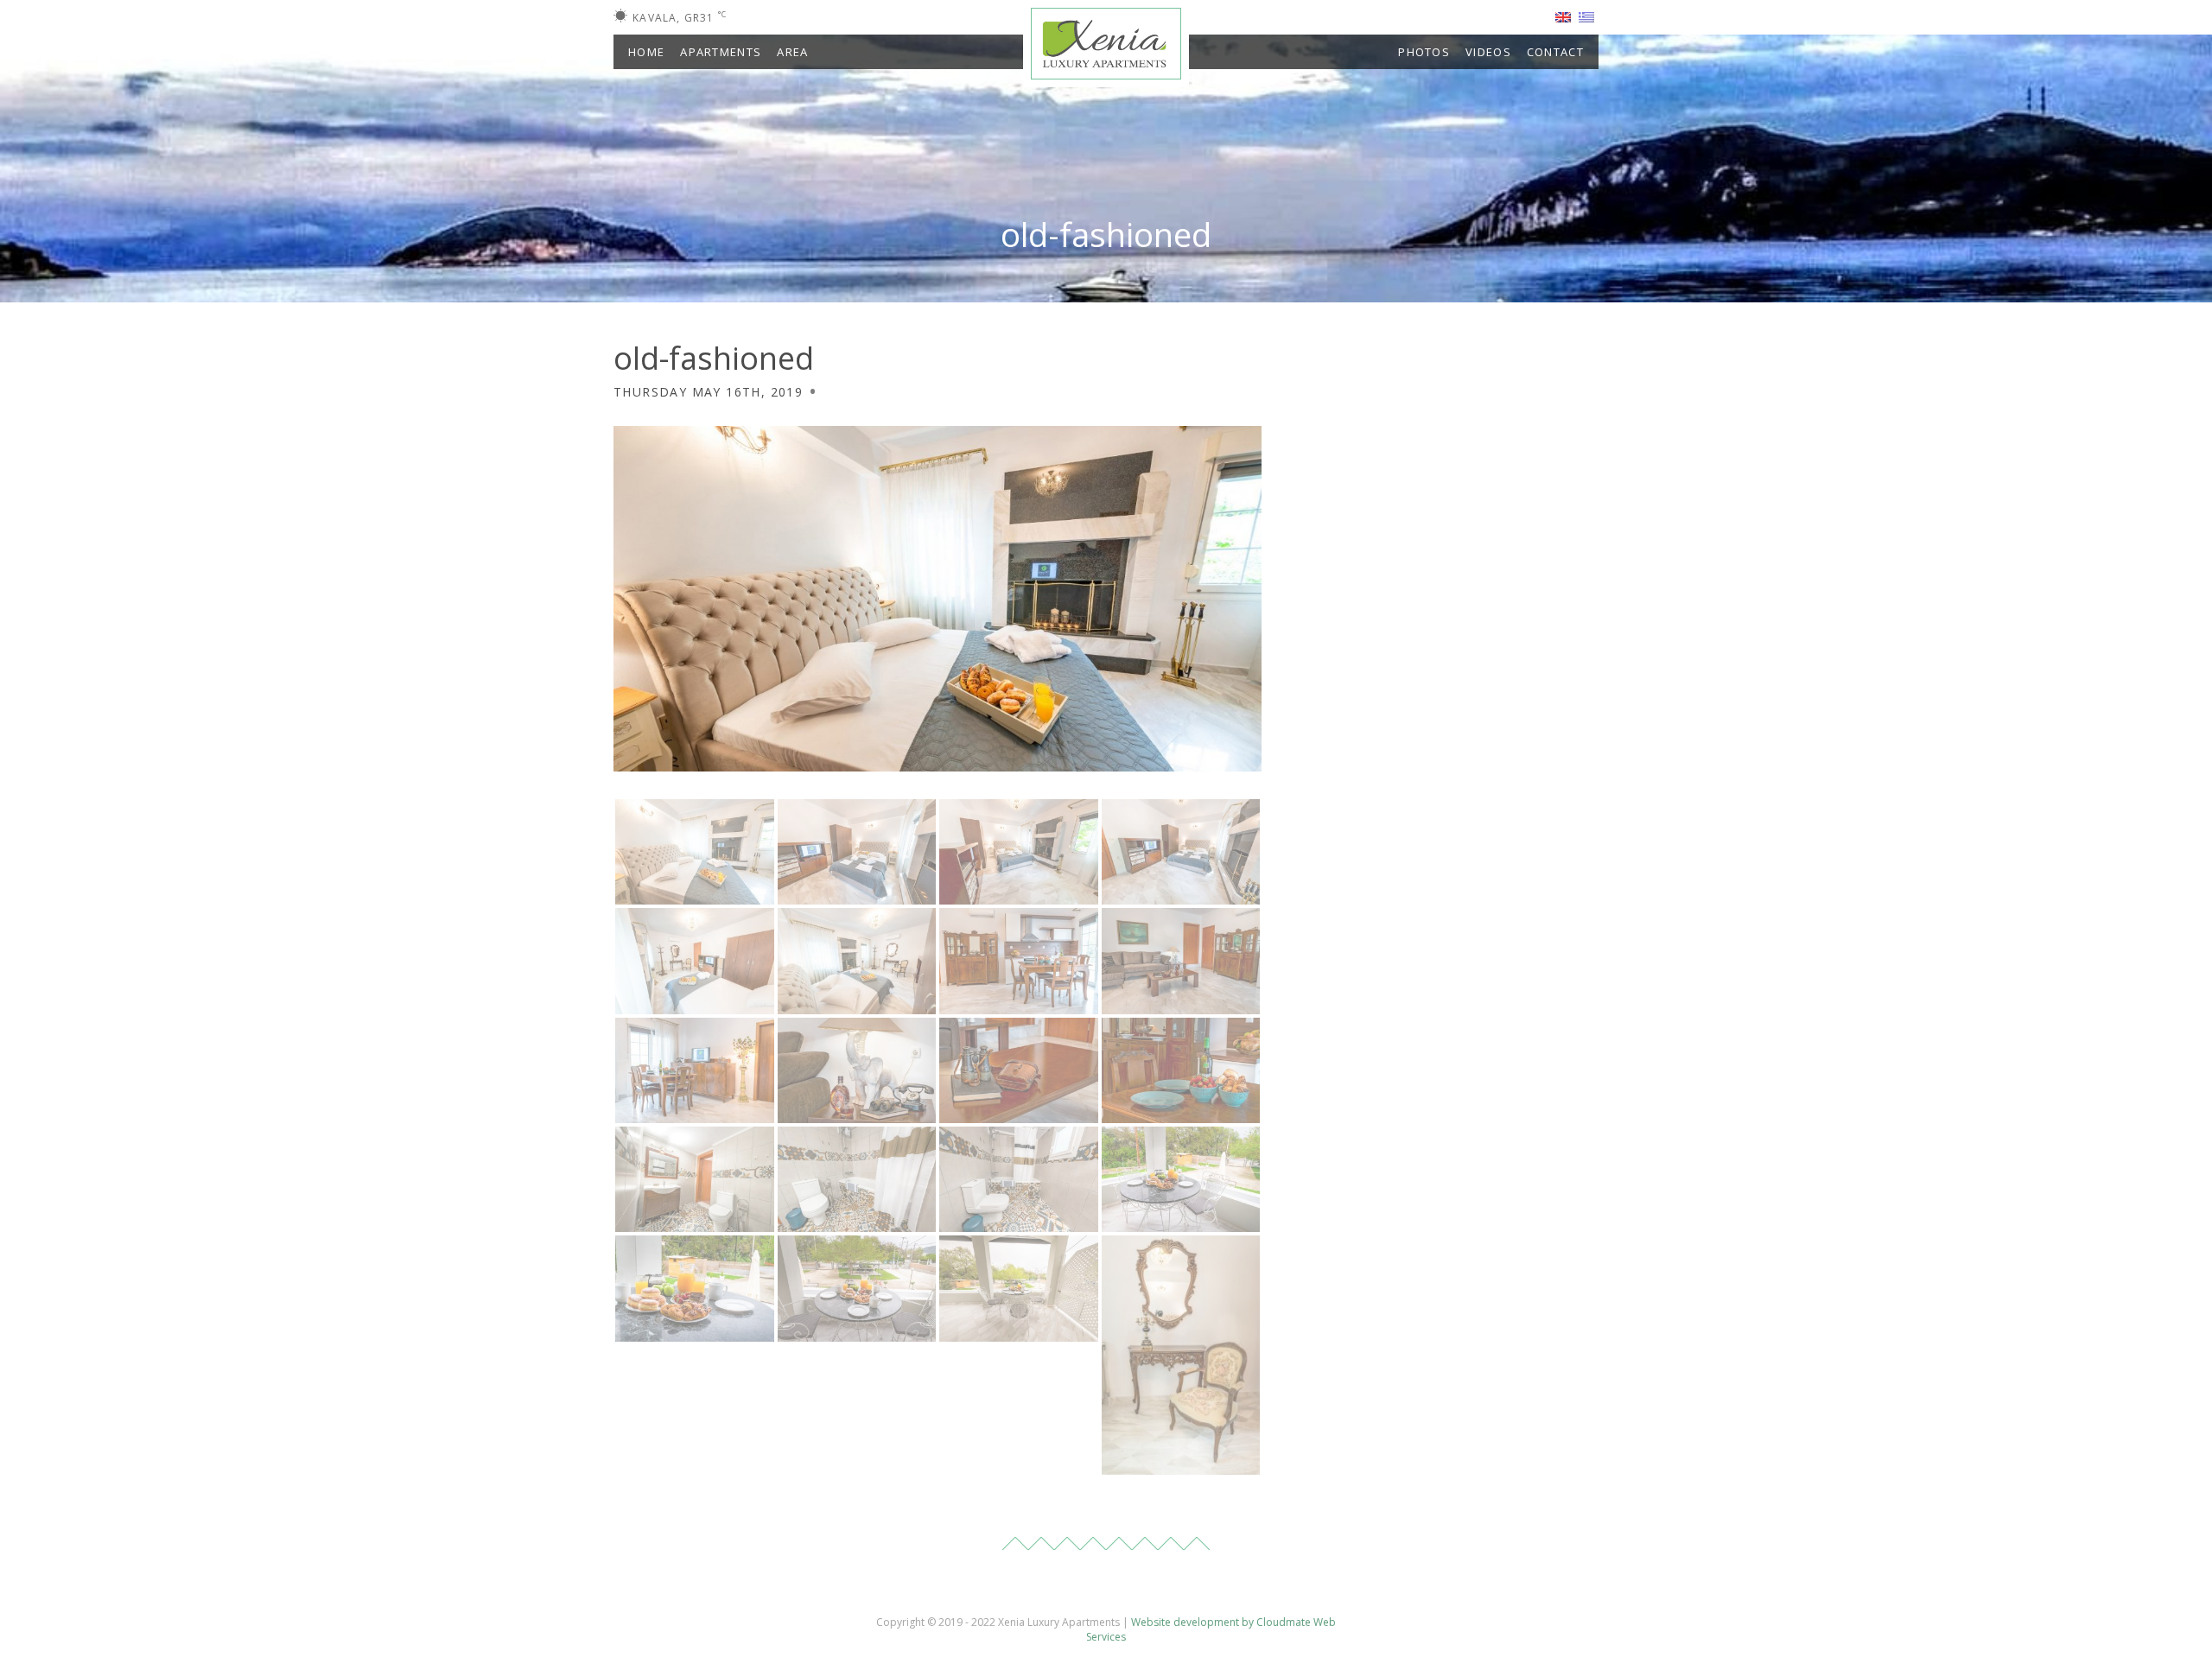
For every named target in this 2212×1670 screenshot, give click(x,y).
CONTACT (1555, 52)
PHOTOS (1424, 52)
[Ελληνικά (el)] (1586, 16)
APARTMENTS (721, 52)
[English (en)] (1563, 16)
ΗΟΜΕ (646, 52)
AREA (792, 52)
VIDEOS (1488, 52)
